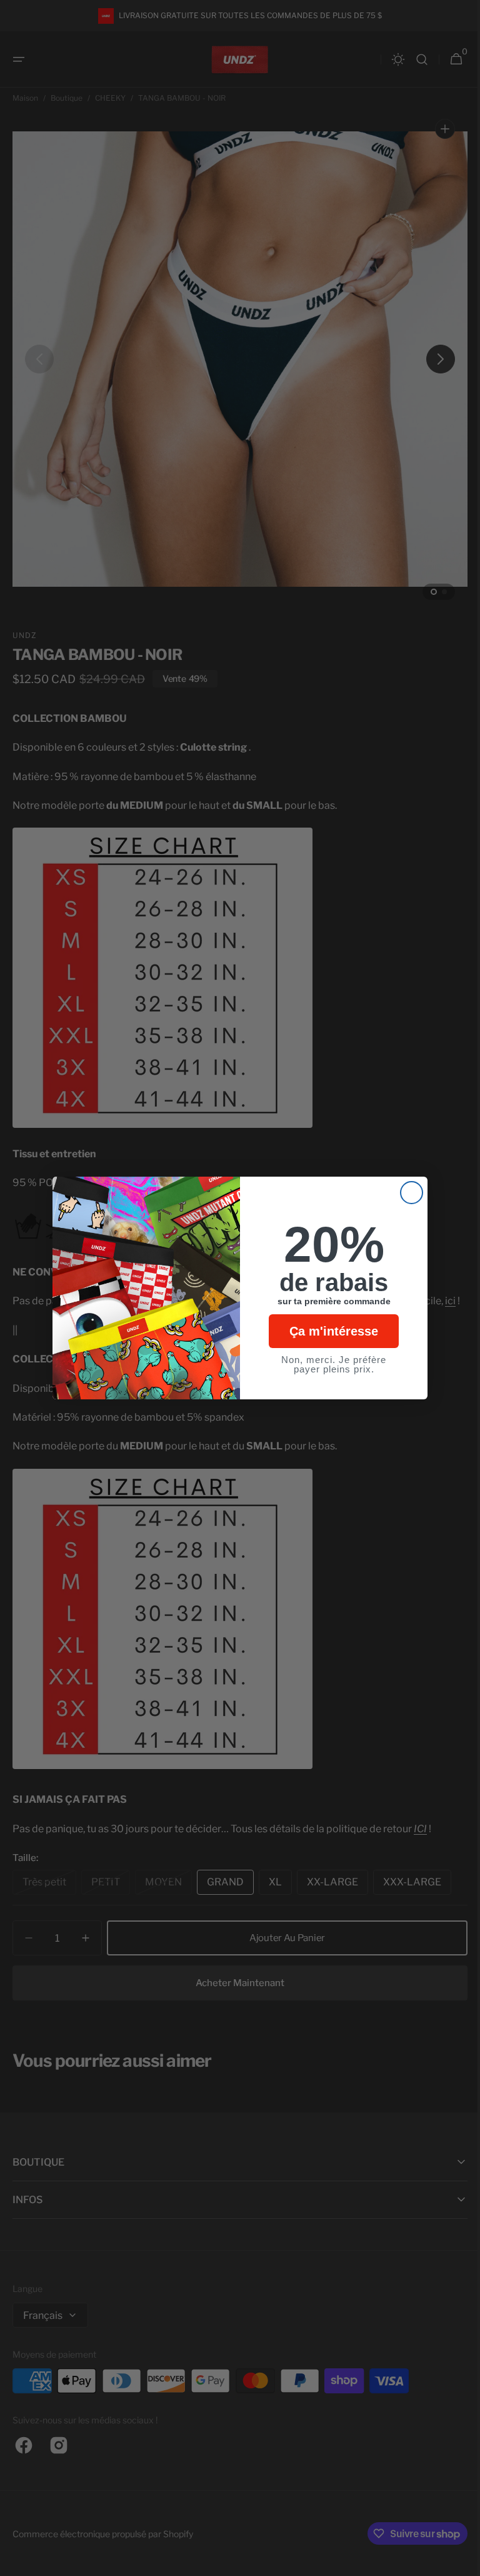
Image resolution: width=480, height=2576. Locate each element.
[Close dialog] (407, 1193)
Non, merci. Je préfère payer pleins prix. (329, 1364)
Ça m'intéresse (329, 1331)
